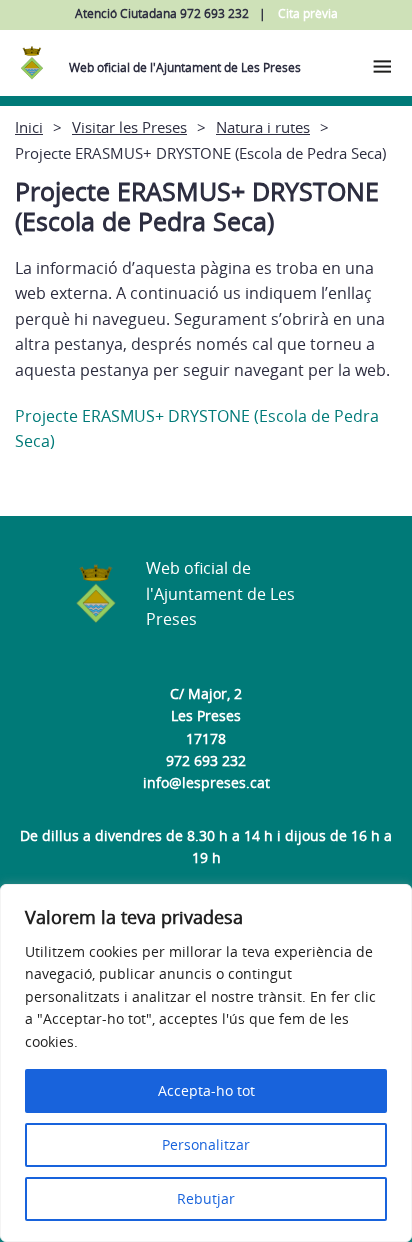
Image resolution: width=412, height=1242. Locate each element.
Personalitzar (206, 1144)
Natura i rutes (263, 127)
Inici (29, 127)
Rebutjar (206, 1198)
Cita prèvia (308, 13)
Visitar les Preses (129, 127)
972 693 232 (206, 760)
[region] (206, 1063)
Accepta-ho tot (206, 1090)
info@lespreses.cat (206, 782)
